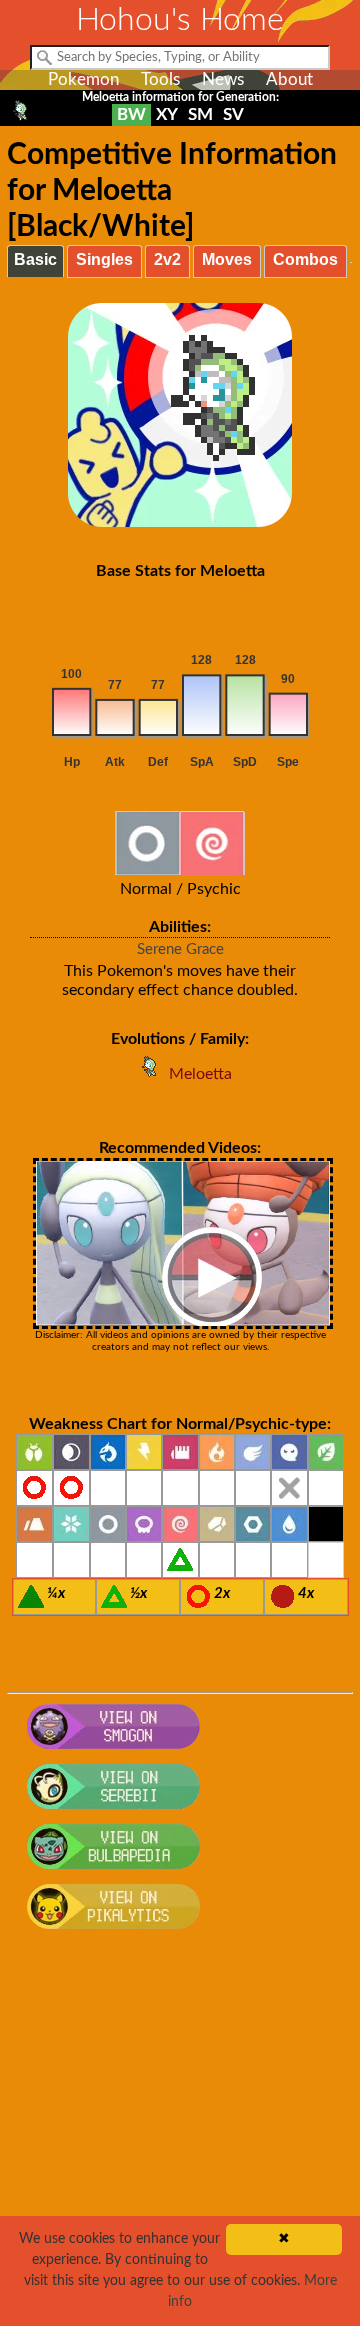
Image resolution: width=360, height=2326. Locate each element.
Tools (160, 79)
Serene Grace (180, 949)
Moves (227, 259)
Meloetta (200, 1074)
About (289, 79)
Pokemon (83, 79)
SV (233, 114)
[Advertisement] (180, 2139)
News (223, 79)
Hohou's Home (180, 20)
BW (131, 114)
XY (167, 114)
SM (200, 114)
